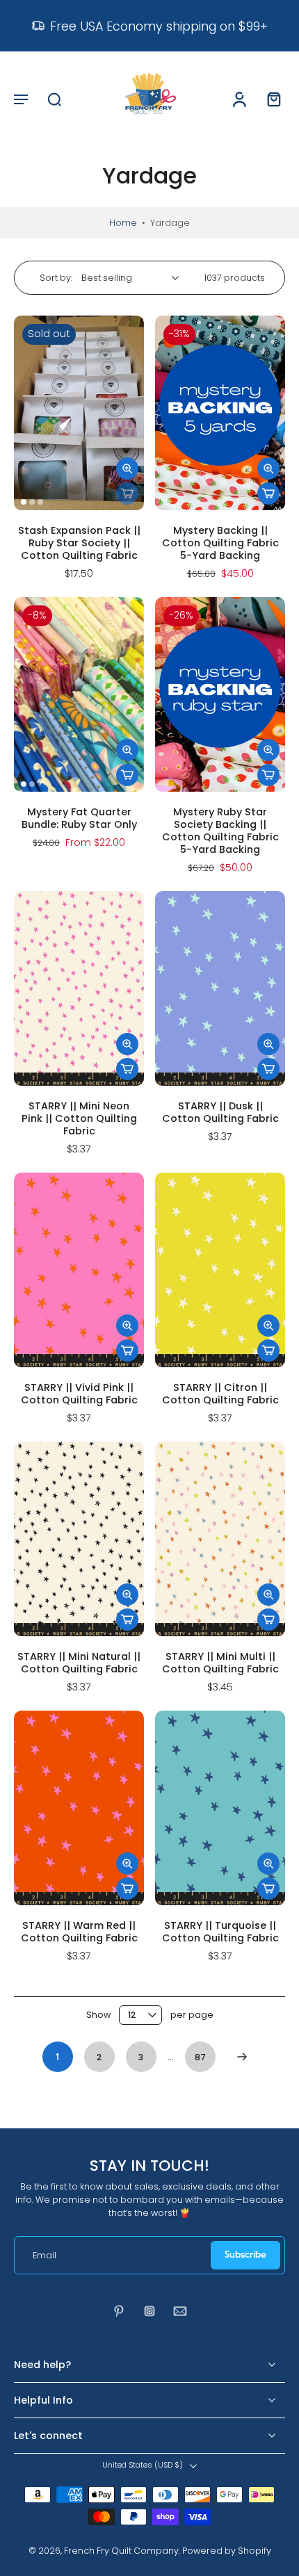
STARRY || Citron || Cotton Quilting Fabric (220, 1394)
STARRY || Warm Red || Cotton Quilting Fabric (79, 1932)
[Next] (242, 2057)
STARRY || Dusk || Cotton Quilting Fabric (220, 1112)
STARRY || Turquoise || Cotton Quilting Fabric (220, 1932)
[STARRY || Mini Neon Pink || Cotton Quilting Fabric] (79, 989)
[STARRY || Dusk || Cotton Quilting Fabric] (220, 989)
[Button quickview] (127, 468)
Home (123, 223)
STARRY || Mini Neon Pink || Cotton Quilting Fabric (79, 1118)
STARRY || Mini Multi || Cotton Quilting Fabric (220, 1663)
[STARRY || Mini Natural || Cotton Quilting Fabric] (79, 1539)
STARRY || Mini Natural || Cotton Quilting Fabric (79, 1663)
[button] (21, 99)
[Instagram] (149, 2311)
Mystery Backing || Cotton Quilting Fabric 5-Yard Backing (220, 543)
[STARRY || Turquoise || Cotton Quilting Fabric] (220, 1808)
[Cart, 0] (270, 99)
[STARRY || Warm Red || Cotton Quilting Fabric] (79, 1808)
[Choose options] (268, 494)
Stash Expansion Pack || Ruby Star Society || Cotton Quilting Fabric (79, 543)
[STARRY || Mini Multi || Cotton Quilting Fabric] (220, 1539)
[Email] (180, 2311)
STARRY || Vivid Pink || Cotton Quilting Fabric (79, 1394)
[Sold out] (127, 494)
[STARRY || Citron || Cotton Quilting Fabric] (220, 1270)
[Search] (54, 99)
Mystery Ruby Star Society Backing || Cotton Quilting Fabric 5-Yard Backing (220, 831)
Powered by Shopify (227, 2551)
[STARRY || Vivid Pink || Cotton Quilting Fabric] (79, 1270)
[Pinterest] (119, 2311)
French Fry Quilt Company (121, 2551)
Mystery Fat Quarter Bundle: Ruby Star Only (79, 818)
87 (200, 2057)
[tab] (24, 502)
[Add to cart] (268, 775)
